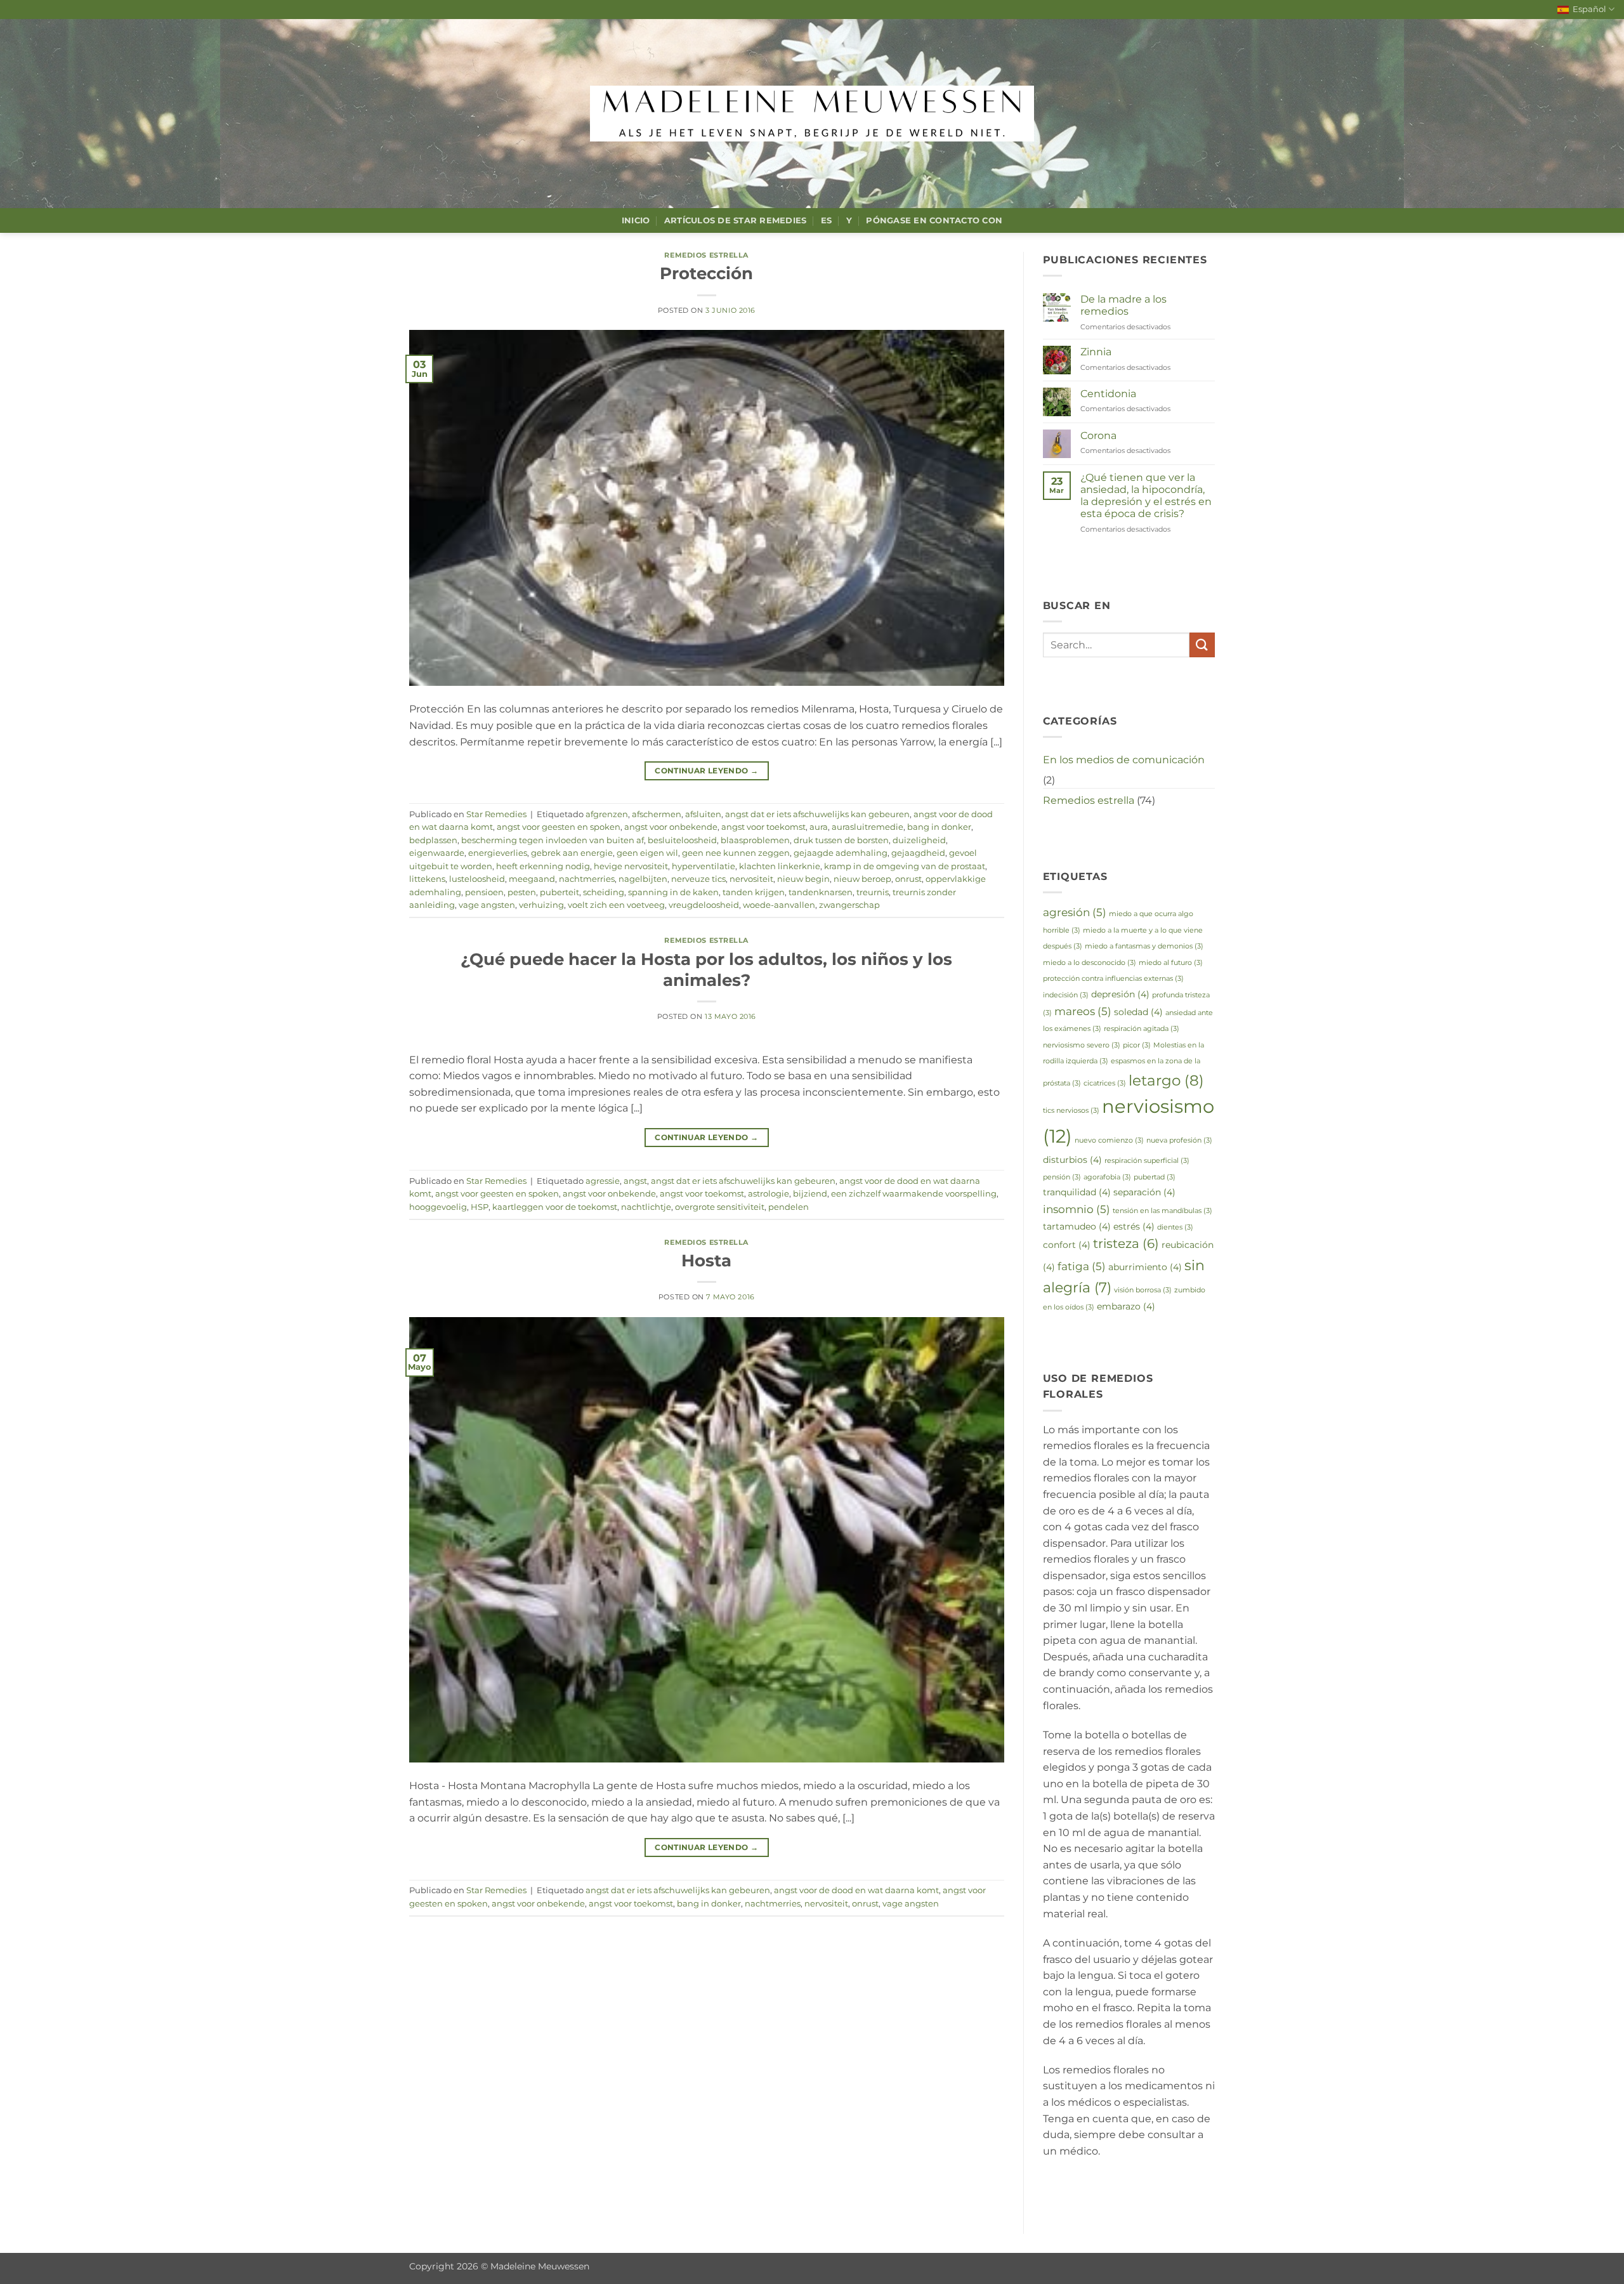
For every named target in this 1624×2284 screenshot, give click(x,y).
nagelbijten (643, 879)
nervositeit (751, 879)
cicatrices (1105, 1083)
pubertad (1155, 1177)
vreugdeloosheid (704, 905)
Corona (1098, 436)
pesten (522, 892)
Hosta (706, 1260)
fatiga (1082, 1266)
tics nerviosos (1071, 1111)
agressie (603, 1181)
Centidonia (1108, 394)
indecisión (1066, 995)
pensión (1062, 1177)
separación (1144, 1192)
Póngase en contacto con (934, 220)
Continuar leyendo (706, 771)
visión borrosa (1143, 1290)
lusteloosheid (477, 879)
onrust (908, 879)
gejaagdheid (918, 853)
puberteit (560, 892)
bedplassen (433, 840)
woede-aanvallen (779, 905)
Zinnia (1096, 352)
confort (1067, 1245)
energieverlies (498, 853)
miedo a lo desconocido (1090, 963)
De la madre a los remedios (1123, 305)
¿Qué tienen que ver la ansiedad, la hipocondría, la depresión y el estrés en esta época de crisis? (1146, 496)
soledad (1138, 1012)
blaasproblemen (755, 840)
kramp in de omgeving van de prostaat (905, 866)
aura (819, 827)
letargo (1166, 1080)
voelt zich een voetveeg (616, 905)
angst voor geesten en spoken (559, 827)
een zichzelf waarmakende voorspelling (914, 1194)
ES (827, 220)
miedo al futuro (1171, 963)
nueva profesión (1179, 1140)
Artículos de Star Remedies (736, 220)
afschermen (657, 814)
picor (1137, 1045)
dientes (1175, 1227)
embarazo (1126, 1306)
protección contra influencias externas (1113, 979)
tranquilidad (1077, 1192)
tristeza (1126, 1244)
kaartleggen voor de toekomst (555, 1207)
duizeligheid (919, 840)
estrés (1134, 1226)
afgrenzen (607, 814)
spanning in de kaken (673, 892)
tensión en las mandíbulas (1162, 1211)
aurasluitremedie (868, 827)
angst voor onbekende (671, 827)
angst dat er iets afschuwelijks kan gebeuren (817, 814)
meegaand (532, 879)
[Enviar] (1202, 645)
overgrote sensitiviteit (720, 1207)
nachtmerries (587, 879)
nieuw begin (803, 879)
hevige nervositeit (631, 866)
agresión (1075, 912)
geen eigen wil (647, 853)
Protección (706, 273)
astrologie (769, 1194)
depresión (1120, 994)
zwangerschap (849, 905)
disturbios (1072, 1160)
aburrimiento (1145, 1267)
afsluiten (703, 814)
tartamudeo (1077, 1226)
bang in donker (939, 827)
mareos (1083, 1011)
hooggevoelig (438, 1207)
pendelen (789, 1207)
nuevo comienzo (1109, 1140)
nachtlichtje (646, 1207)
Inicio (636, 220)
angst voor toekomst (763, 827)
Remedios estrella (706, 255)
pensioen (484, 892)
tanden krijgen (754, 892)
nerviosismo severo (1082, 1045)
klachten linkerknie (780, 866)
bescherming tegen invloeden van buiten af (553, 840)
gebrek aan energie (572, 853)
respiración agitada (1142, 1029)
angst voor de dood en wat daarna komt (856, 1890)
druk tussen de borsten (841, 840)
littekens (427, 879)
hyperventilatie (704, 866)
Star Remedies (496, 814)
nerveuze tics (698, 879)
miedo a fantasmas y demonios (1144, 946)
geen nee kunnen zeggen (736, 853)
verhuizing (541, 905)
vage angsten (487, 905)
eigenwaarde (437, 853)
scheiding (604, 892)
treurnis (873, 892)
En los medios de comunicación (1124, 760)
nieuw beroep (862, 879)
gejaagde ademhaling (841, 853)
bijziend (810, 1194)
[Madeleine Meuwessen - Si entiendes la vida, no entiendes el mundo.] (812, 114)
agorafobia (1107, 1177)
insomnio (1077, 1209)
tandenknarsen (821, 892)
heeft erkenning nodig (543, 866)
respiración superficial (1147, 1161)
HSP (480, 1207)
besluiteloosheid (682, 840)
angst (635, 1181)
